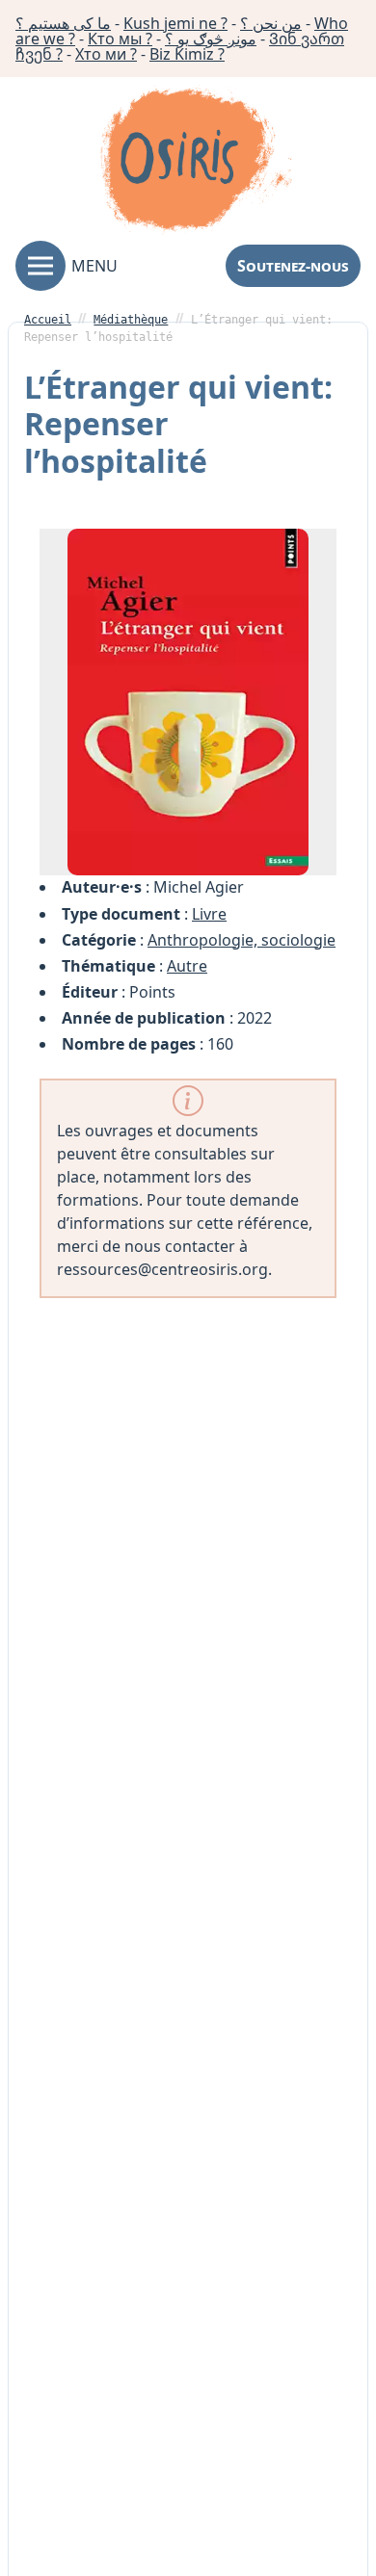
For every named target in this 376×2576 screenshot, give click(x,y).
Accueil (48, 320)
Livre (209, 914)
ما (63, 23)
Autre (187, 966)
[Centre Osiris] (196, 163)
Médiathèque (131, 320)
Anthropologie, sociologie (242, 940)
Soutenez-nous (293, 266)
